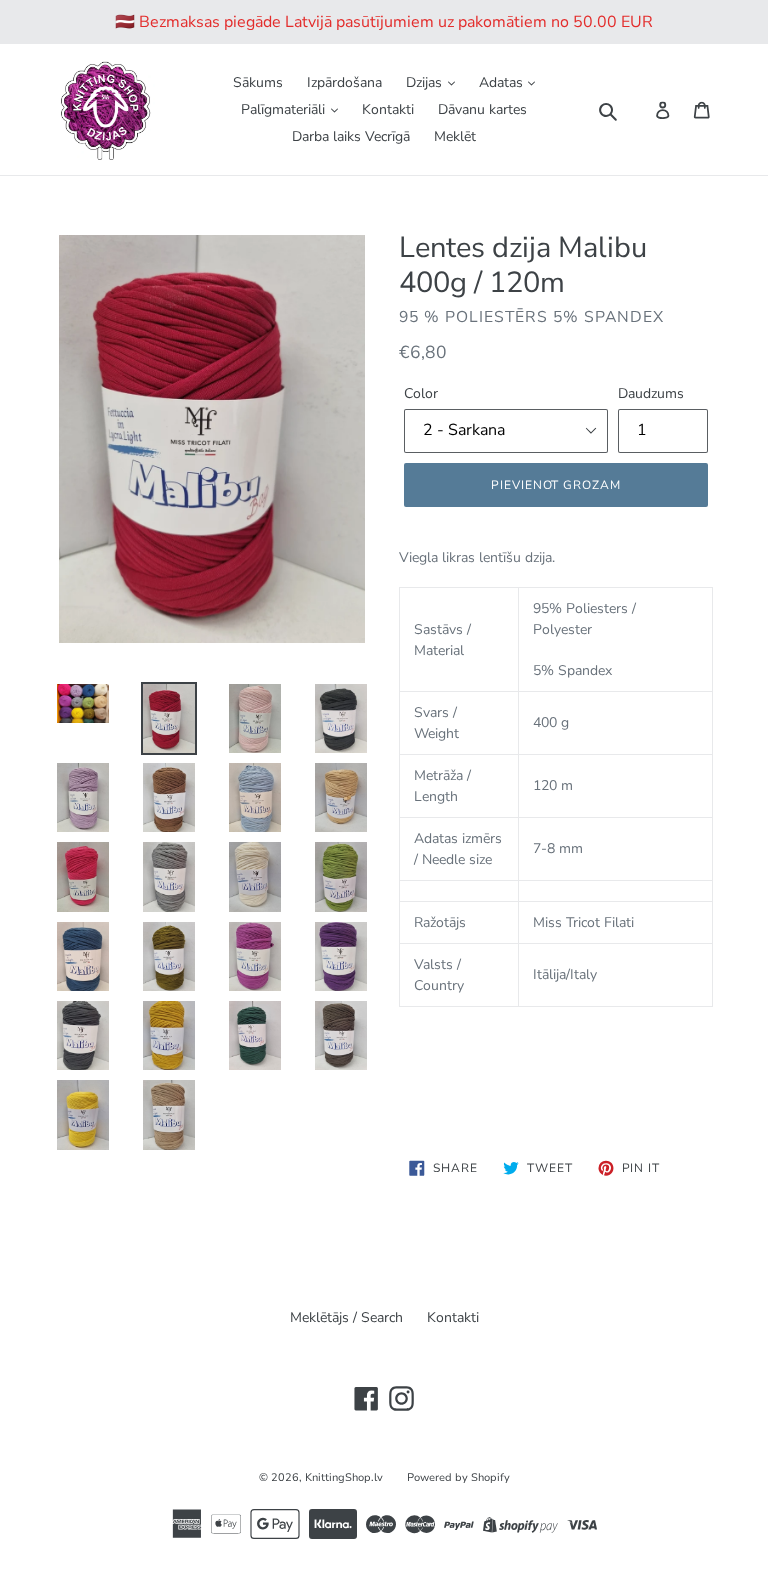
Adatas (503, 82)
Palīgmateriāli (285, 109)
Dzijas (426, 82)
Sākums (258, 82)
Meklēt (455, 136)
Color (421, 393)
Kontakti (388, 109)
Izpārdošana (344, 82)
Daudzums (651, 393)
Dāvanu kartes (482, 109)
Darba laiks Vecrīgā (351, 136)
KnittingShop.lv (344, 1477)
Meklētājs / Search (346, 1317)
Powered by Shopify (458, 1477)
